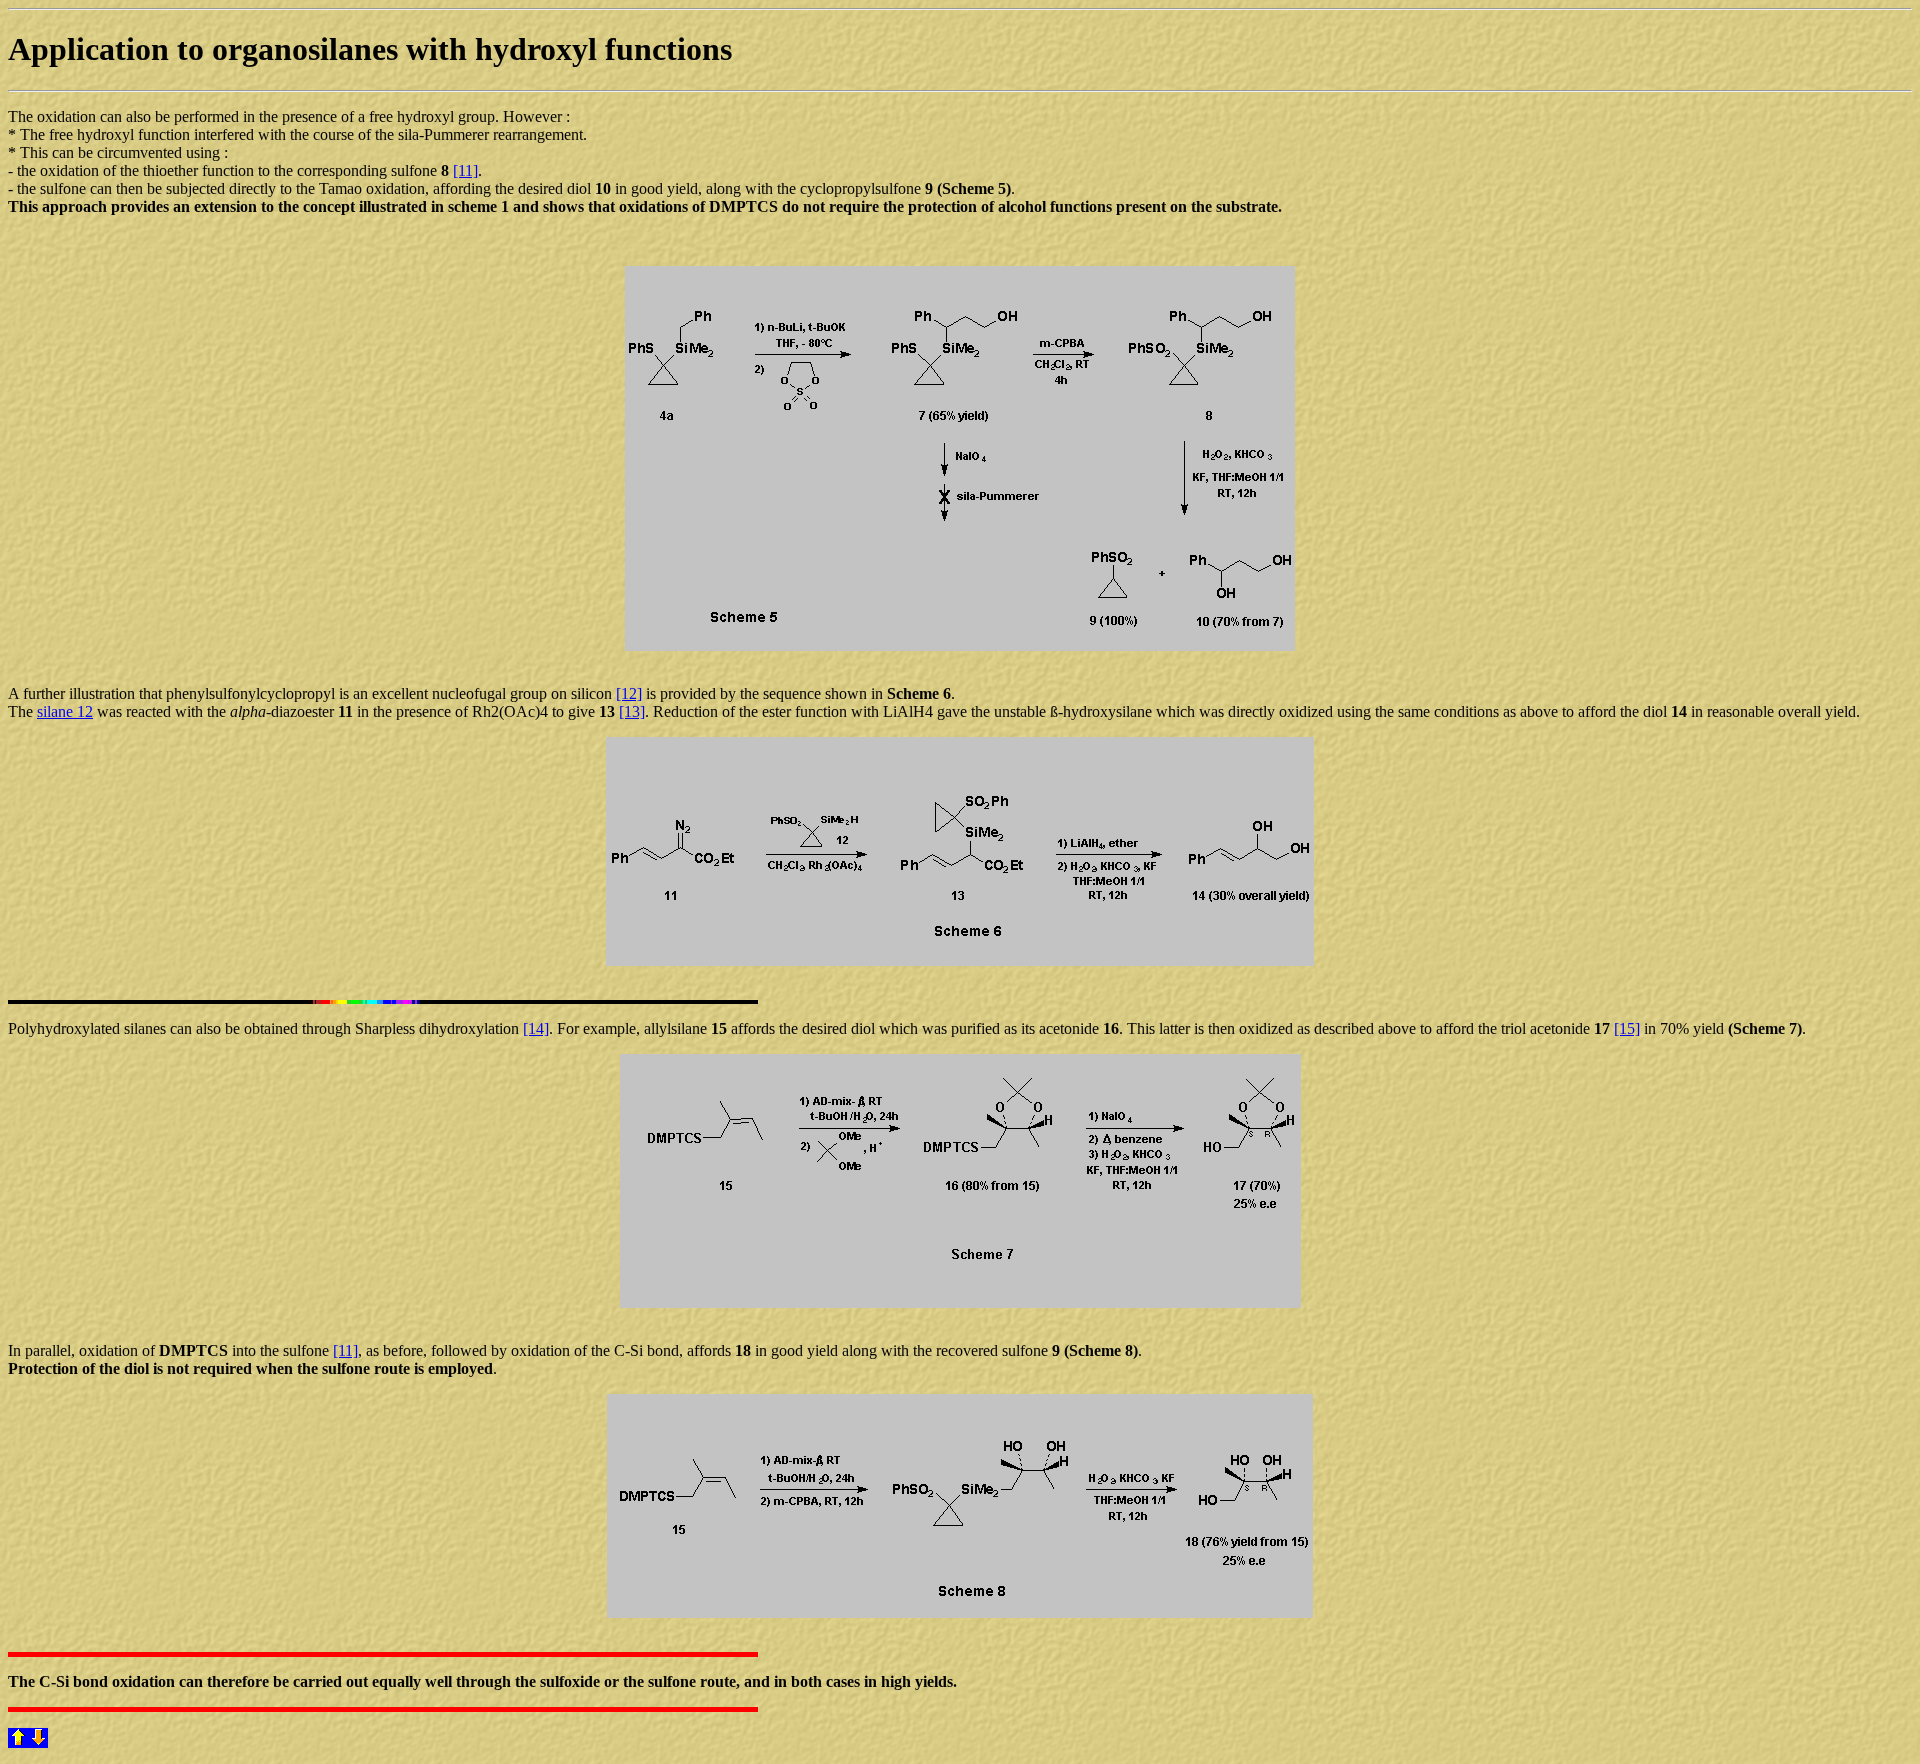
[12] (629, 693)
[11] (465, 170)
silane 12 (65, 711)
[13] (632, 711)
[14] (536, 1028)
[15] (1627, 1028)
